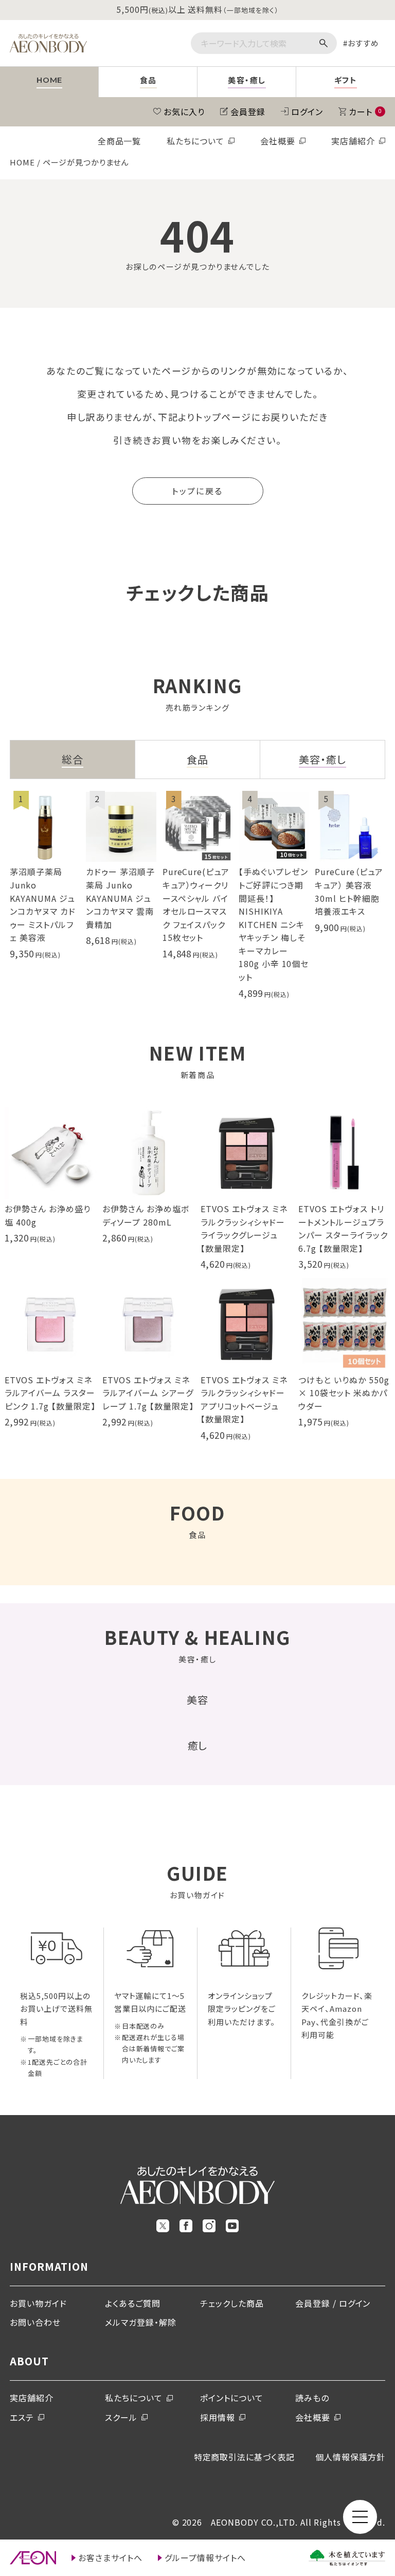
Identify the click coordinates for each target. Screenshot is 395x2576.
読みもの (312, 2398)
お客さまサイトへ (110, 2558)
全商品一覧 (120, 141)
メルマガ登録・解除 (141, 2322)
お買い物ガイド (38, 2303)
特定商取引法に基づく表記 (245, 2457)
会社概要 (278, 141)
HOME (22, 162)
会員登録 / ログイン (333, 2303)
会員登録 (248, 112)
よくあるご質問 (133, 2303)
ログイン (307, 112)
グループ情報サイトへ (205, 2558)
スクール (121, 2417)
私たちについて (195, 141)
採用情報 (218, 2417)
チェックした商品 (232, 2303)
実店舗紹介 (353, 141)
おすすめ (363, 43)
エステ (22, 2417)
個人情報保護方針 (350, 2457)
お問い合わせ (35, 2322)
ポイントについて (232, 2398)
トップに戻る (197, 491)
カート (365, 112)
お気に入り (184, 112)
